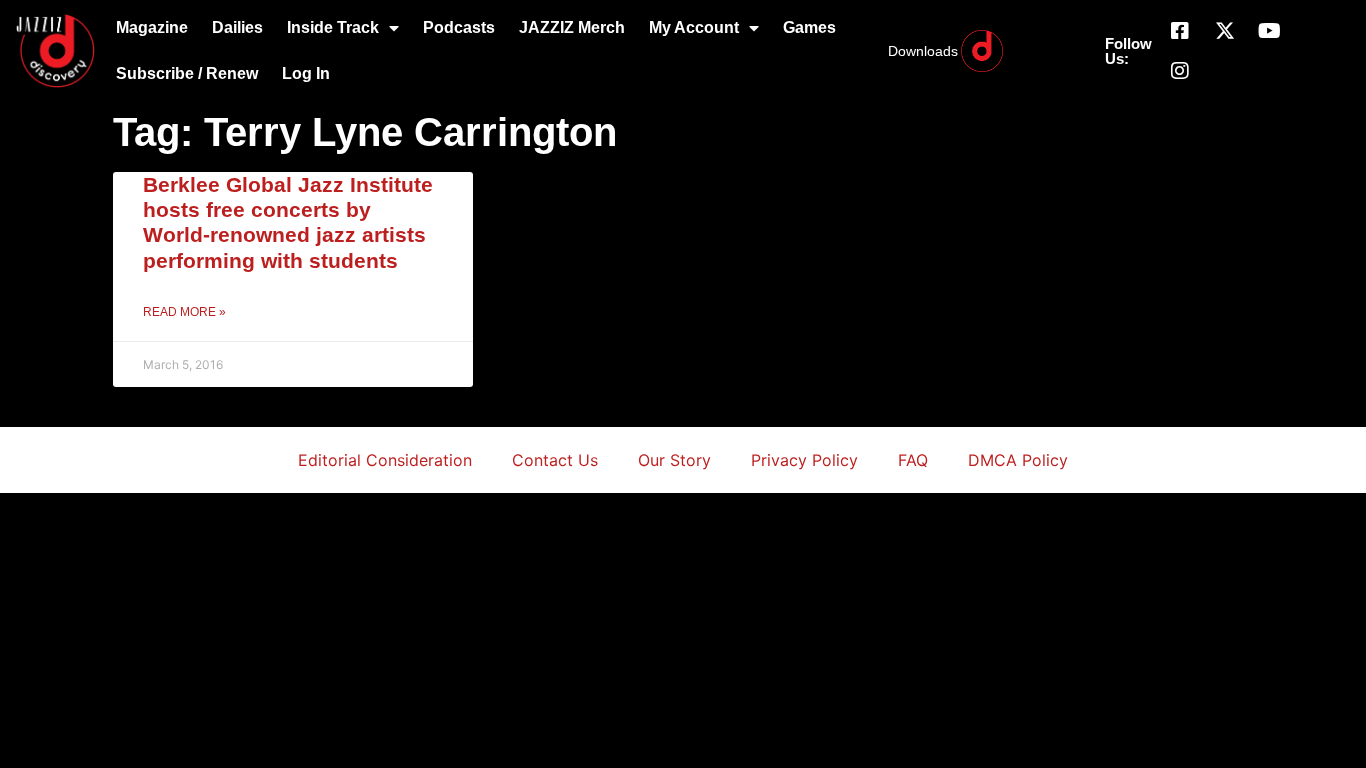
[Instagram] (1180, 71)
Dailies (237, 27)
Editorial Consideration (385, 460)
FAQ (913, 460)
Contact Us (555, 460)
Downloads (923, 51)
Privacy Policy (804, 460)
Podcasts (459, 27)
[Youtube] (1270, 31)
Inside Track (333, 27)
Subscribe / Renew (187, 73)
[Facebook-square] (1180, 31)
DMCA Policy (1018, 460)
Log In (306, 73)
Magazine (152, 27)
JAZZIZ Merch (572, 27)
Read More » (184, 312)
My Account (694, 27)
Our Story (674, 460)
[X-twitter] (1225, 31)
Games (809, 27)
